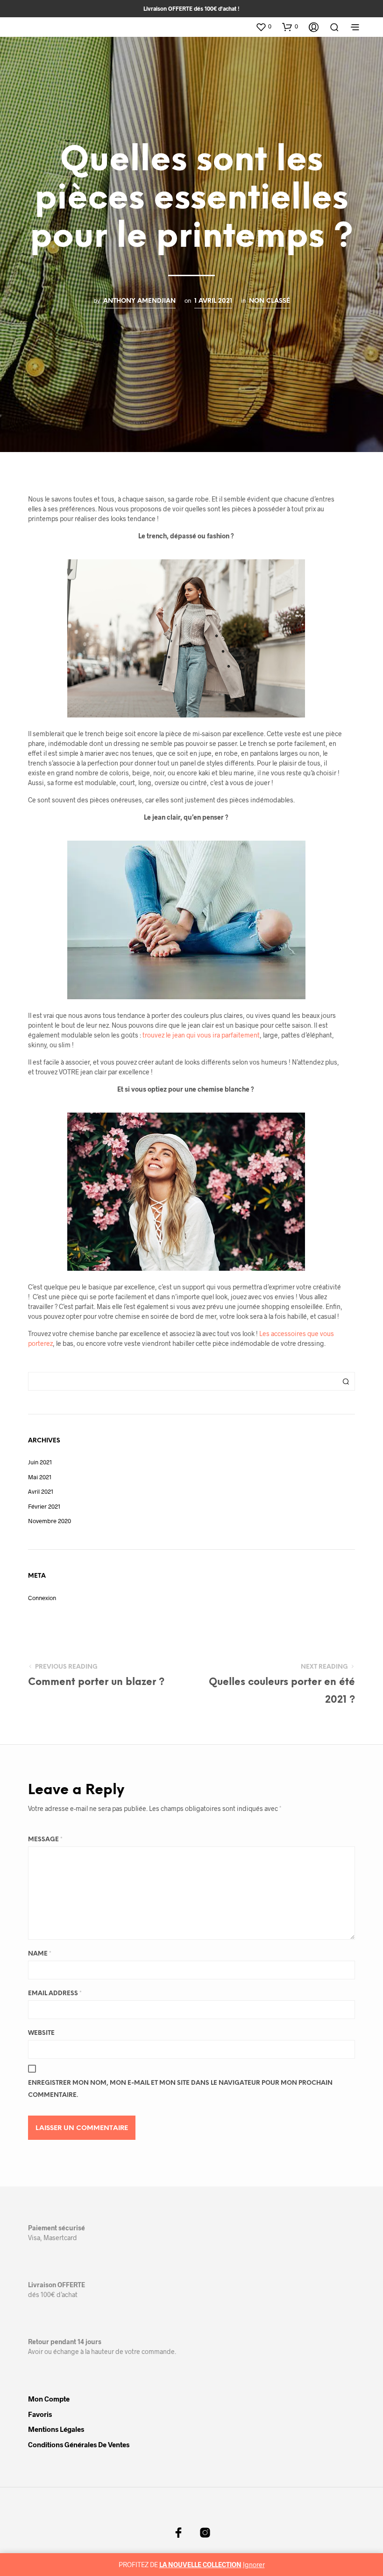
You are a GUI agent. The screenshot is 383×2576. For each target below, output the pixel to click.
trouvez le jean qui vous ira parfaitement (201, 1035)
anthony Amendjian (139, 301)
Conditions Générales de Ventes (79, 2444)
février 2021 (44, 1506)
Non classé (270, 301)
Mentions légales (56, 2429)
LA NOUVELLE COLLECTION (200, 2565)
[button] (263, 27)
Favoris (40, 2414)
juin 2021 (40, 1462)
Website (41, 2033)
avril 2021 (41, 1491)
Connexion (42, 1598)
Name (40, 1954)
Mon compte (49, 2399)
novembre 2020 (50, 1521)
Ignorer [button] (254, 2565)
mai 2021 (40, 1477)
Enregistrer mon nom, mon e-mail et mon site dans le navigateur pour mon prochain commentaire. (180, 2089)
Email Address (55, 1994)
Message (45, 1840)
